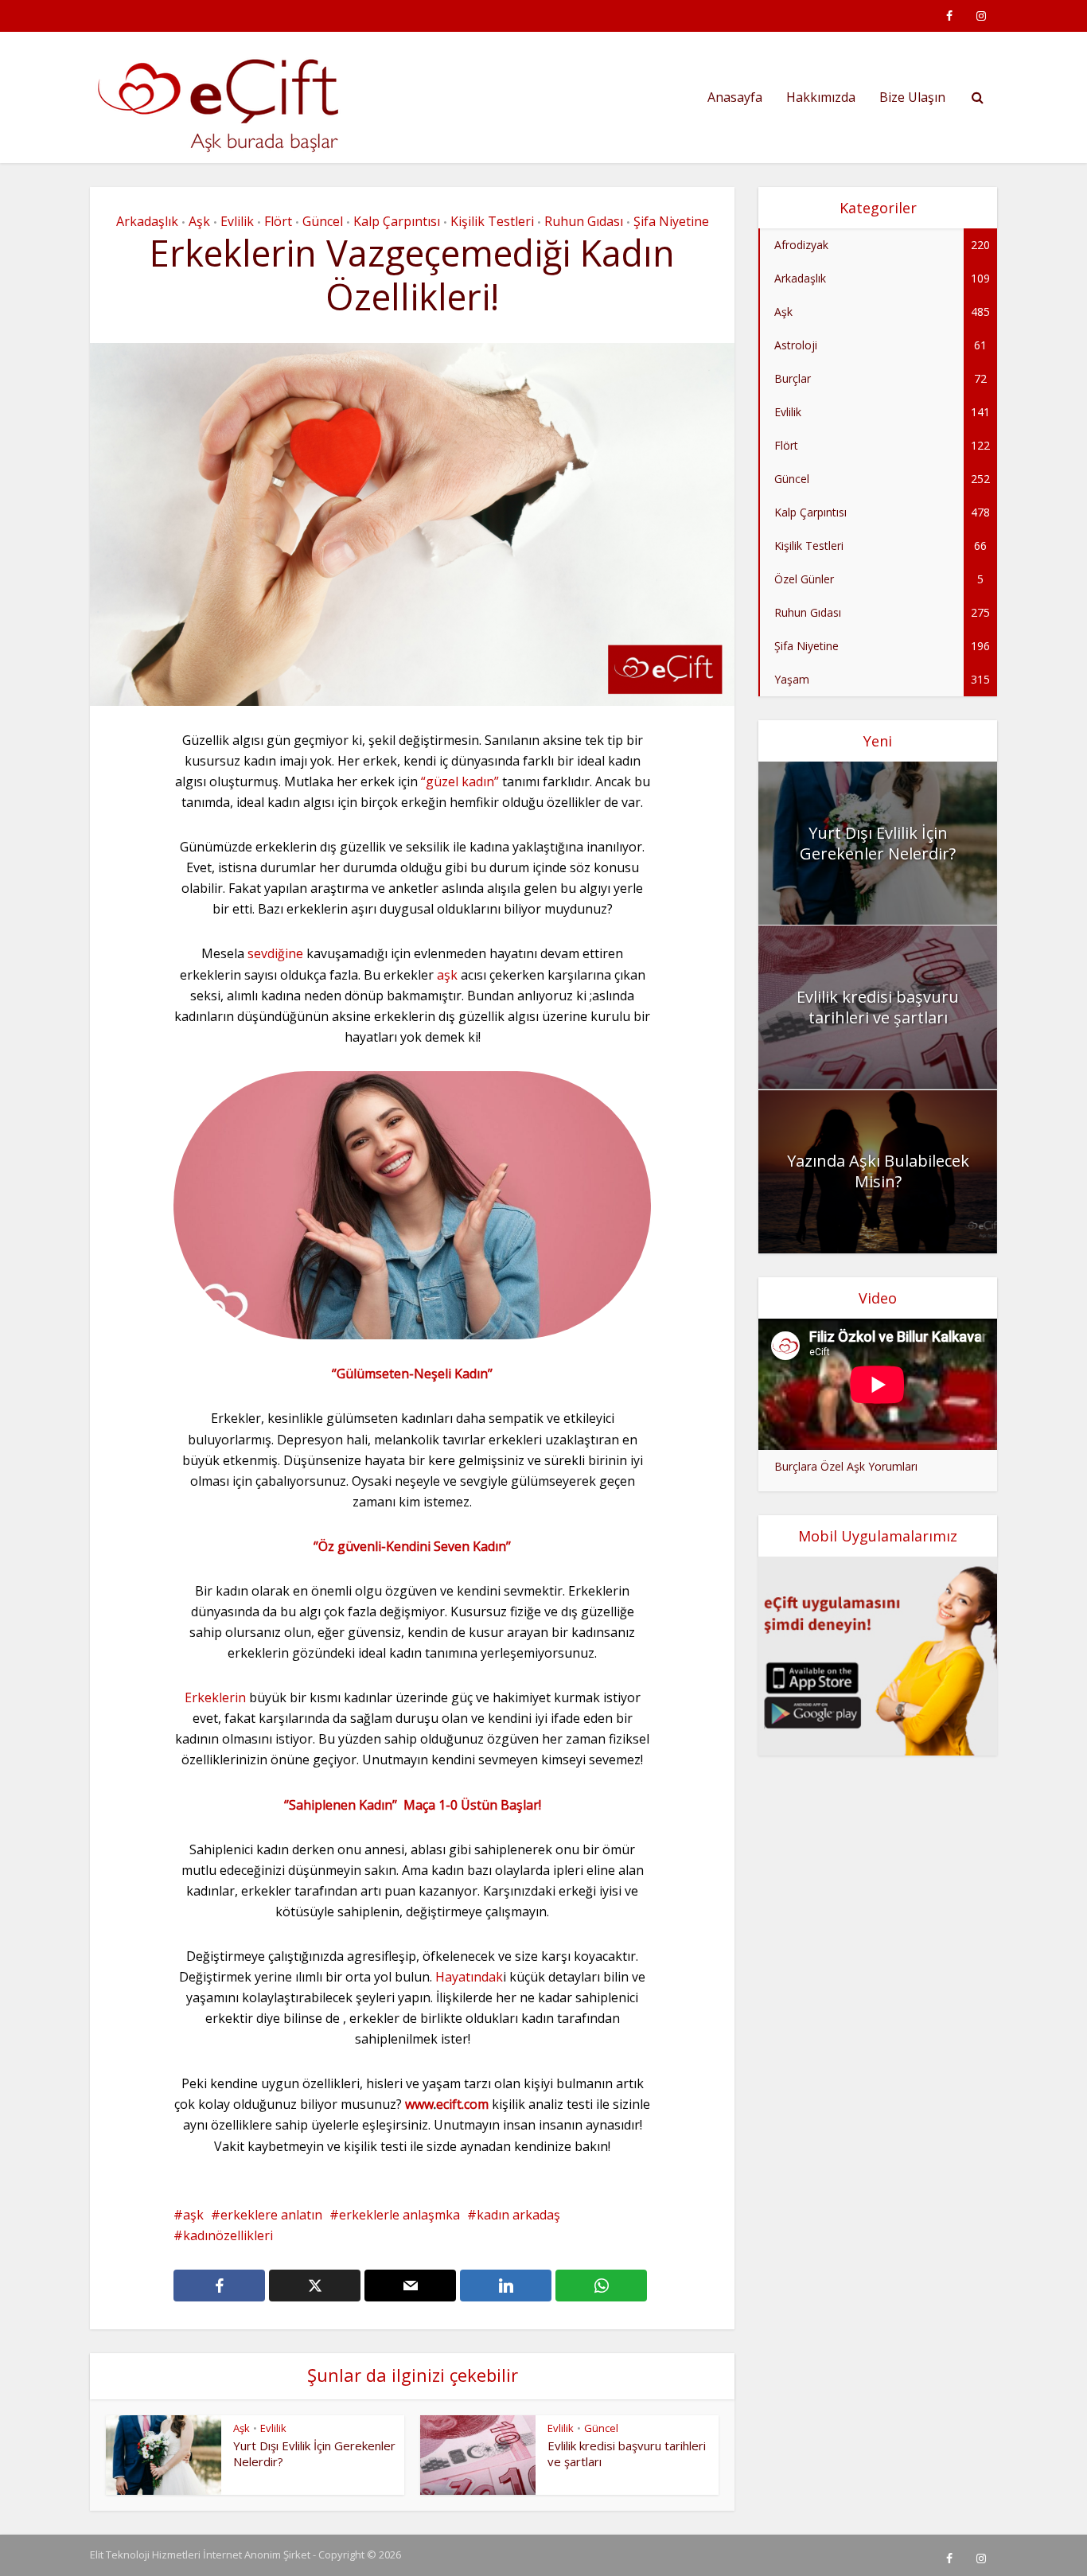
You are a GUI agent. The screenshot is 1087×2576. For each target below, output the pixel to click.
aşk (449, 975)
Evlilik (237, 221)
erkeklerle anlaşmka (399, 2215)
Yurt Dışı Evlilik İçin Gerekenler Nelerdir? (878, 843)
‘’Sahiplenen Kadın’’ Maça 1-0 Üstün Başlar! (413, 1805)
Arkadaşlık (147, 221)
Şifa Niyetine (671, 221)
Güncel (323, 221)
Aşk (199, 221)
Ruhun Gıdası (584, 221)
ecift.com (462, 2104)
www (419, 2104)
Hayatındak (469, 1977)
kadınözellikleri (228, 2235)
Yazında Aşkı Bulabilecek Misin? (878, 1171)
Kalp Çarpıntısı (397, 221)
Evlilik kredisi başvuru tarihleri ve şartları (878, 1007)
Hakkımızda (821, 97)
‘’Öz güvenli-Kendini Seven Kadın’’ (412, 1546)
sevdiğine (275, 953)
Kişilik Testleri (492, 221)
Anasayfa (735, 97)
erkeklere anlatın (271, 2215)
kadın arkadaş (518, 2215)
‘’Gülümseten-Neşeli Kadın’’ (412, 1374)
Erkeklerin (215, 1697)
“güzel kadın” (460, 781)
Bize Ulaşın (912, 97)
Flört (278, 221)
